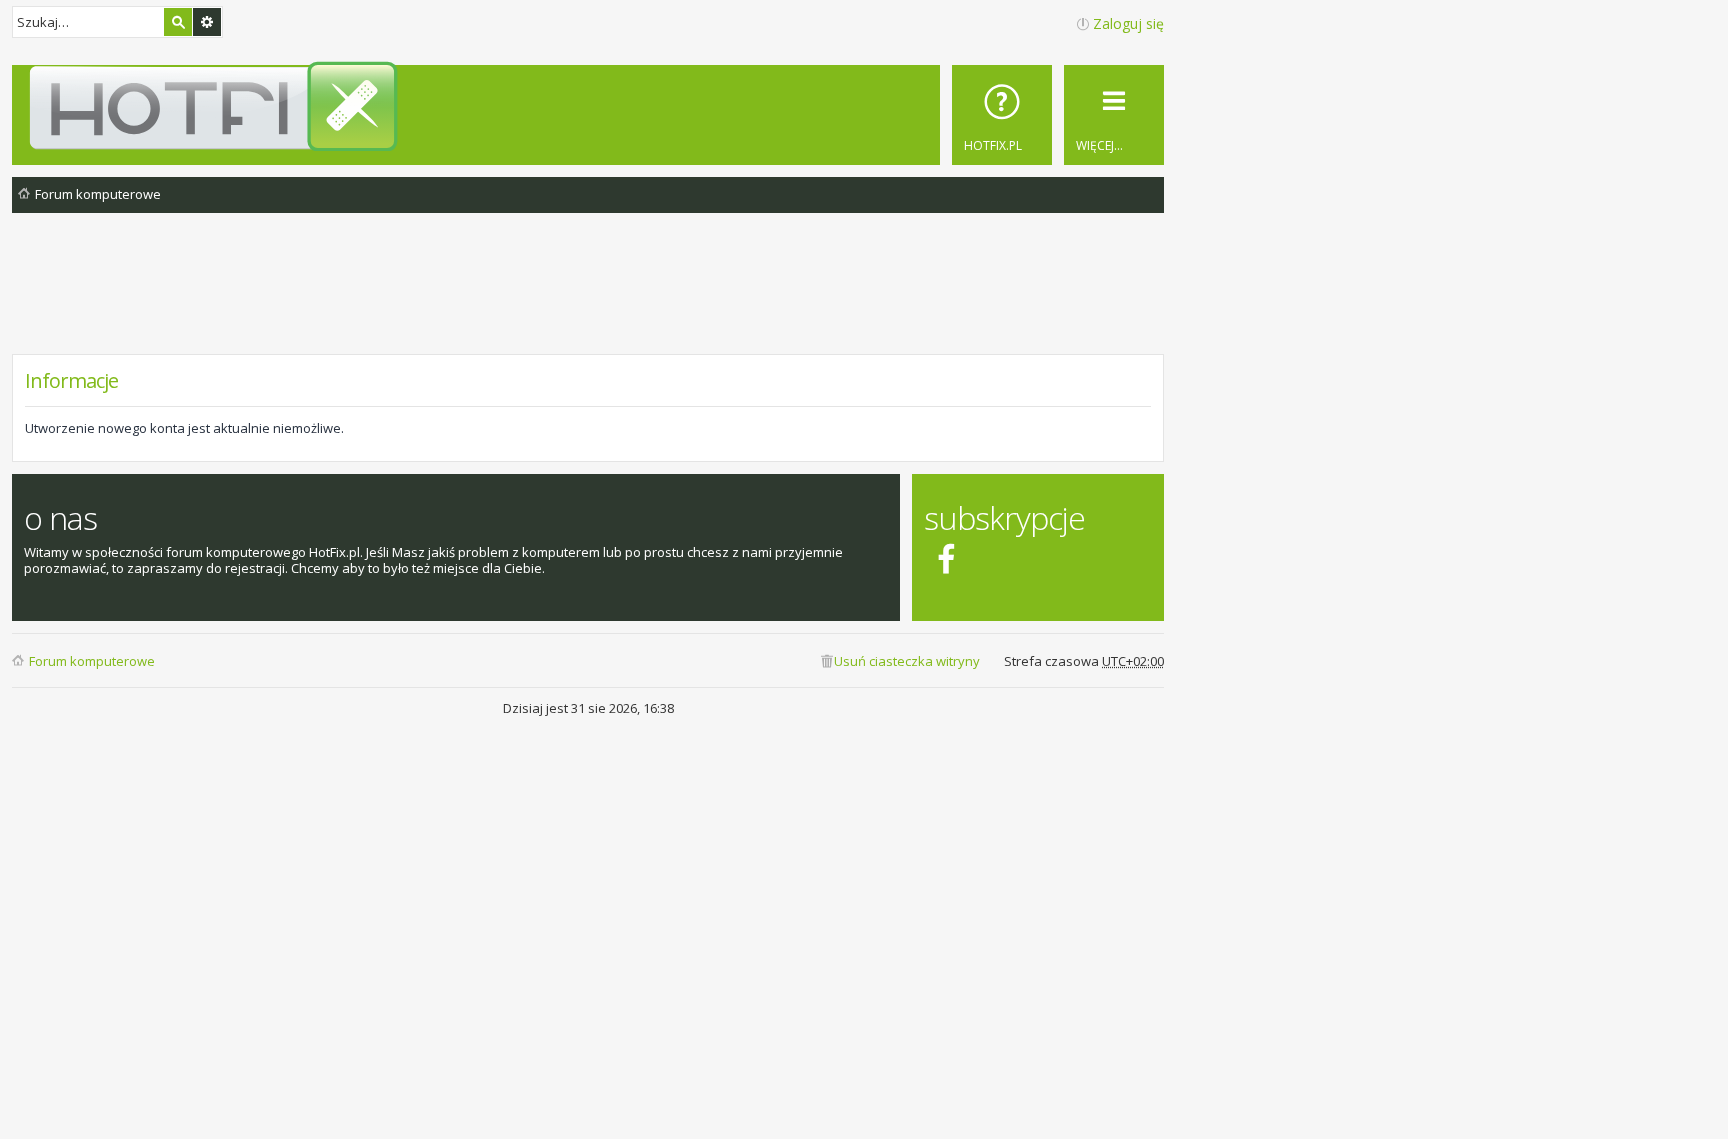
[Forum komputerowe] (591, 106)
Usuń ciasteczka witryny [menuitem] (907, 661)
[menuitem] (1002, 115)
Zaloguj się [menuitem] (1128, 23)
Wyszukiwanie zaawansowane (207, 22)
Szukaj (178, 22)
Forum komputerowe (92, 661)
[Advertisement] (588, 299)
